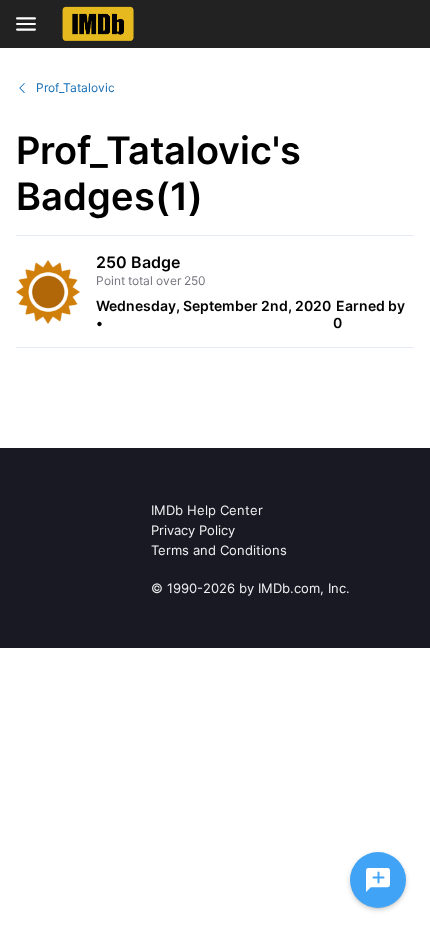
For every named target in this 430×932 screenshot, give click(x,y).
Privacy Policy (193, 530)
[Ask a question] (378, 880)
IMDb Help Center (207, 510)
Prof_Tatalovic (75, 87)
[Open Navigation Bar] (32, 24)
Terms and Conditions (219, 550)
